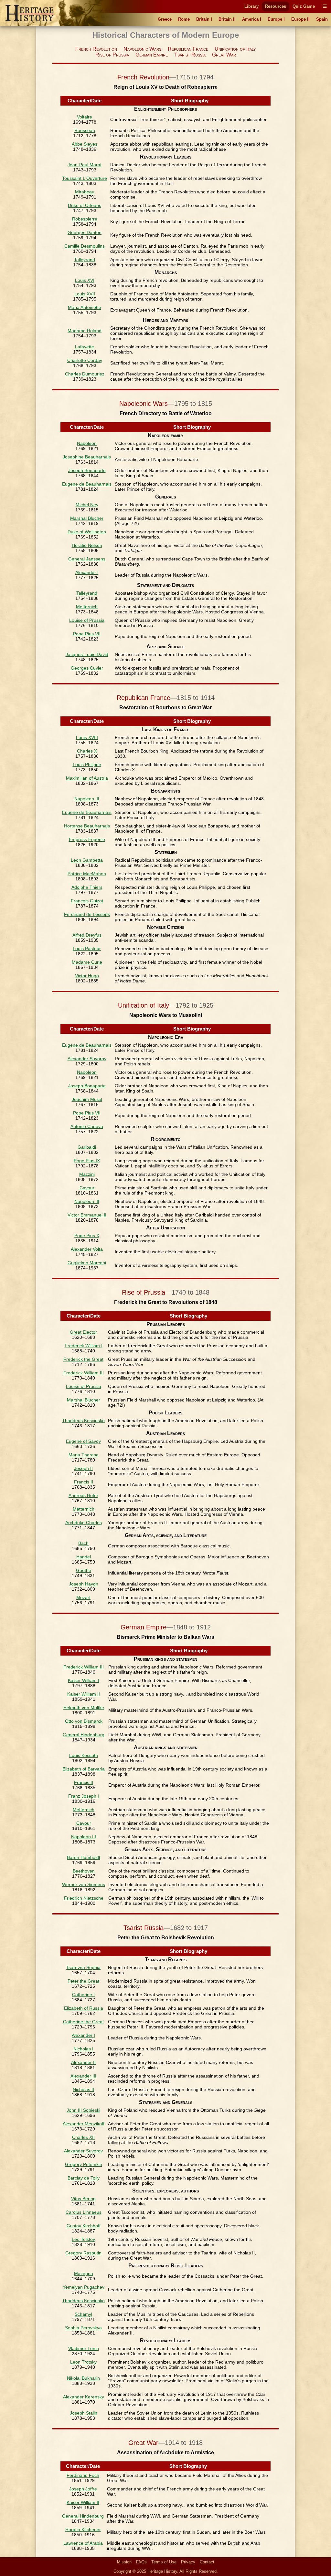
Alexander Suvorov (87, 1059)
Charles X (87, 751)
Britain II (227, 19)
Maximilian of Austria (87, 778)
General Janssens (87, 559)
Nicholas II (83, 2089)
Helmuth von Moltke (84, 1708)
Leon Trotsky (83, 2362)
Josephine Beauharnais (87, 457)
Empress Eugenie (87, 839)
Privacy (188, 2562)
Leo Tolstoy (83, 2239)
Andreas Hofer (83, 1495)
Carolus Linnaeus (84, 2212)
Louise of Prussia (87, 620)
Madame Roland (85, 331)
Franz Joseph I (84, 1796)
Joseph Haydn (84, 1584)
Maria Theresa (84, 1455)
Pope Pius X (87, 1236)
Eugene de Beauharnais (87, 484)
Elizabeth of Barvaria (84, 1769)
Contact (207, 2562)
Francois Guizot (87, 901)
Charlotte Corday (85, 360)
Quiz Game (304, 6)
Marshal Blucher (87, 518)
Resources (276, 6)
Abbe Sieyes (85, 144)
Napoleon (87, 443)
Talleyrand (85, 260)
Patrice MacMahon (87, 874)
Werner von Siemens (84, 1884)
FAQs (141, 2562)
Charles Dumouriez (85, 374)
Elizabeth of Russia (84, 2008)
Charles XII (83, 2137)
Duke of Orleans (85, 205)
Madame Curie (87, 962)
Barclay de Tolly (84, 2178)
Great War (224, 55)
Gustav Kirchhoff (84, 2226)
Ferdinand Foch (83, 2475)
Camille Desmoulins (85, 246)
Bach (83, 1543)
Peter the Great (83, 1981)
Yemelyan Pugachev (84, 2287)
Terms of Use (164, 2562)
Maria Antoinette (85, 307)
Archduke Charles (84, 1523)
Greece (165, 19)
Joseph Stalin (84, 2413)
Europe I (276, 19)
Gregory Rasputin (83, 2253)
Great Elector (83, 1332)
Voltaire (85, 117)
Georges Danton (85, 232)
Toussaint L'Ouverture (85, 178)
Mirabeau (85, 192)
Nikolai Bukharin (83, 2378)
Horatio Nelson (87, 545)
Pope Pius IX (87, 1161)
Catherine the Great (83, 2022)
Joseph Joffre (83, 2489)
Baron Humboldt (84, 1857)
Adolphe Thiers (87, 887)
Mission (124, 2562)
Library (251, 6)
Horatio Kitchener (83, 2530)
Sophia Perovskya (83, 2328)
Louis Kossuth (84, 1755)
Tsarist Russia (190, 55)
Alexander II (83, 2062)
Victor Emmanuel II (87, 1215)
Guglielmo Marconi (87, 1263)
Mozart (83, 1597)
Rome (184, 19)
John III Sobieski (83, 2110)
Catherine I (83, 1995)
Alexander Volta (87, 1249)
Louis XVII (85, 294)
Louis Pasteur (87, 949)
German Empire (152, 55)
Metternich (87, 607)
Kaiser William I (84, 1680)
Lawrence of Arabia (83, 2543)
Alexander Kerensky (84, 2397)
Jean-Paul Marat (85, 165)
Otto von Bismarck (84, 1721)
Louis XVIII (87, 737)
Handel (84, 1557)
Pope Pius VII (87, 634)
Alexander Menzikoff (84, 2124)
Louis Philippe (87, 765)
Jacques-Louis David (87, 654)
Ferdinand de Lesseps (87, 914)
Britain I (204, 19)
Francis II (84, 1482)
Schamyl (83, 2314)
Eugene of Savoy (83, 1441)
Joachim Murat (87, 1099)
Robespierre (85, 219)
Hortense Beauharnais (87, 826)
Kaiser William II (84, 1694)
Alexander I (87, 572)
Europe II (300, 19)
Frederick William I (84, 1346)
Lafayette (85, 347)
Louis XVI (85, 280)
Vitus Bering (83, 2199)
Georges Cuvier (87, 668)
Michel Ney (87, 505)
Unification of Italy (235, 49)
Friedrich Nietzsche (84, 1898)
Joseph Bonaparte (87, 470)
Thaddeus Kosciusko (83, 1421)
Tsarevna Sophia (83, 1967)
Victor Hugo (87, 976)
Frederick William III (84, 1373)
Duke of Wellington (87, 532)
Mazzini (87, 1174)
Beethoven (84, 1871)
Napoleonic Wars (142, 49)
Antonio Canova (87, 1126)
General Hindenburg (84, 1735)
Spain (322, 19)
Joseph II (83, 1468)
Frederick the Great (83, 1359)
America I (252, 19)
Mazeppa (84, 2273)
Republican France (188, 49)
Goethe (84, 1570)
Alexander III (83, 2076)
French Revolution (96, 49)
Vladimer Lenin (84, 2348)
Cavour (87, 1188)
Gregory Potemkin (84, 2164)
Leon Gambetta (87, 860)
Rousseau (85, 130)
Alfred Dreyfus (87, 935)
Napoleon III (87, 799)
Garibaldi (87, 1147)
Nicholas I (83, 2049)
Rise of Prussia (112, 55)
